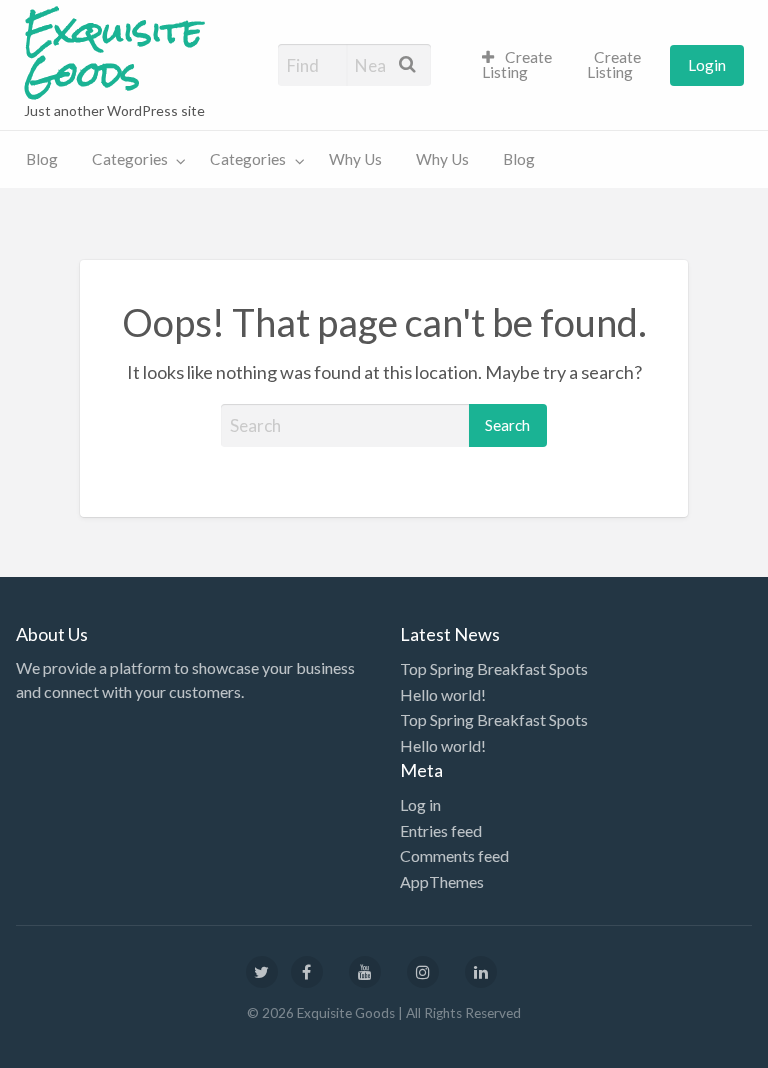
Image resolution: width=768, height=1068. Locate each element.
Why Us (355, 159)
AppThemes (442, 881)
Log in (420, 804)
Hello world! (443, 694)
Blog (42, 159)
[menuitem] (517, 65)
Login (707, 65)
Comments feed (454, 855)
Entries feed (441, 830)
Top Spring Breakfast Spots (494, 668)
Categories (130, 159)
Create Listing (517, 65)
